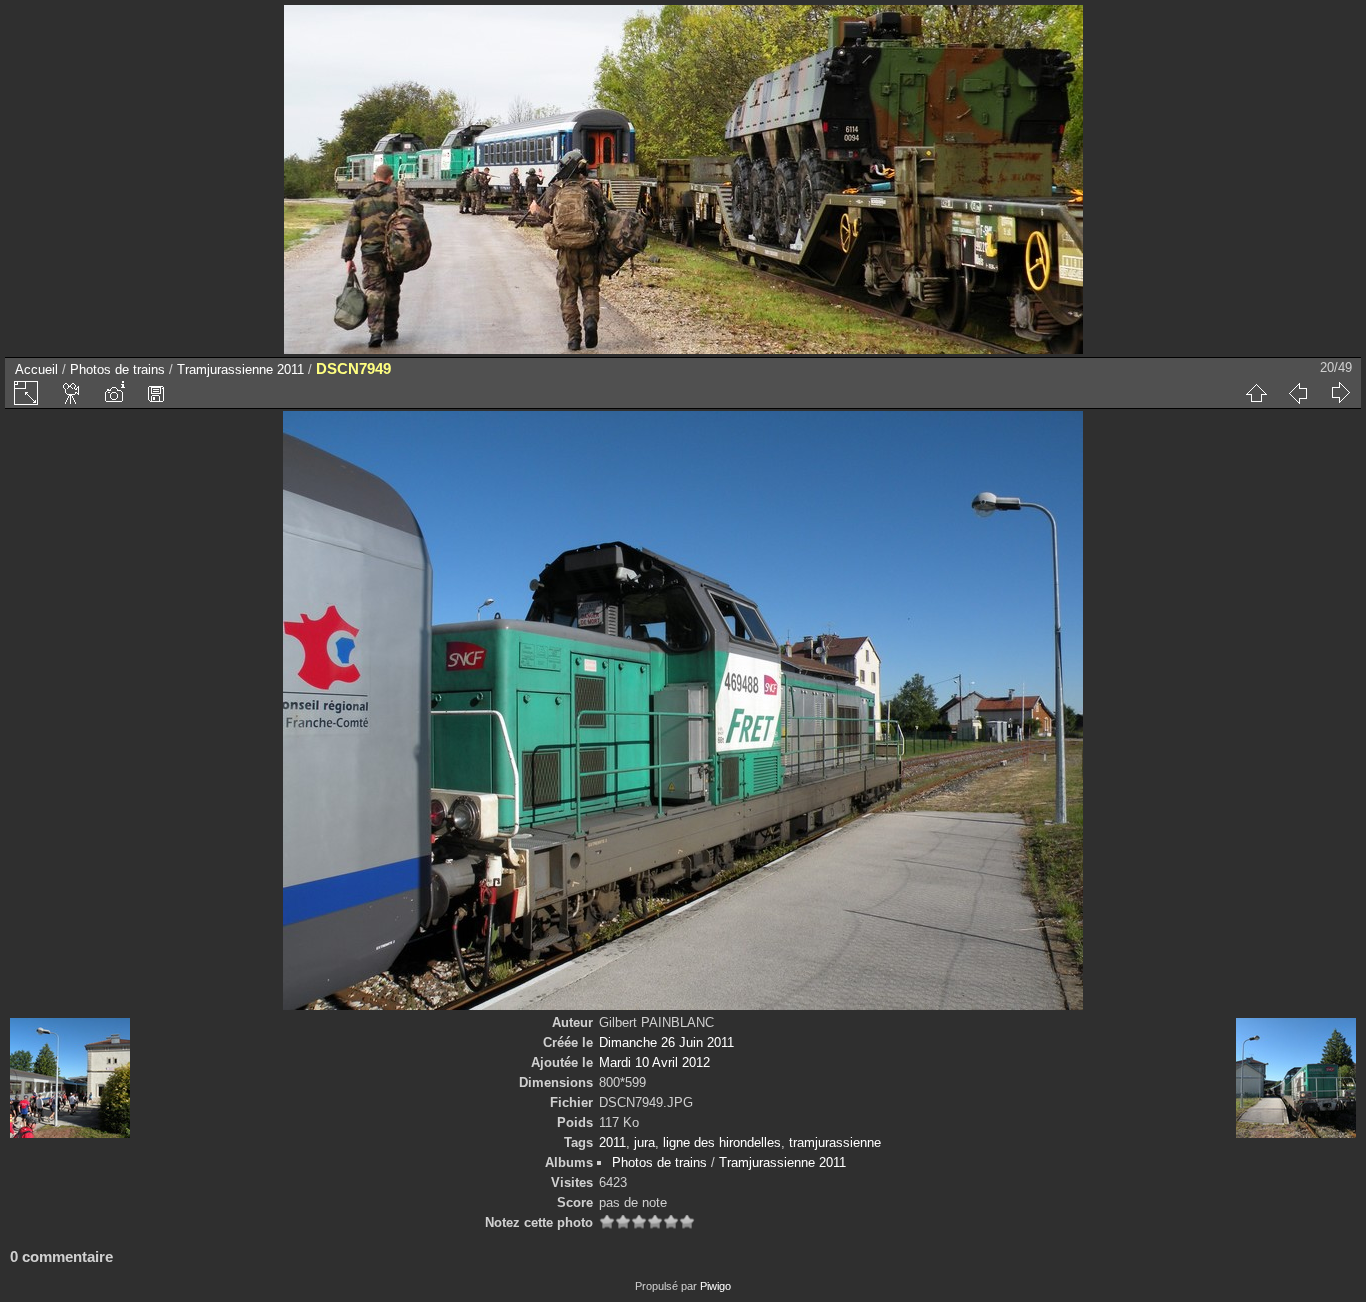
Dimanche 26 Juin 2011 (666, 1042)
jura (644, 1142)
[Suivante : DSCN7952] (1340, 393)
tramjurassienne (835, 1142)
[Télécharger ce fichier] (156, 393)
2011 (612, 1142)
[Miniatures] (1256, 393)
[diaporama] (72, 393)
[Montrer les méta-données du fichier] (114, 393)
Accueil (36, 369)
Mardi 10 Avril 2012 (654, 1062)
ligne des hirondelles (722, 1142)
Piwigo (715, 1286)
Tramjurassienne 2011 (240, 369)
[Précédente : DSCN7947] (1298, 393)
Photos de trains (117, 369)
